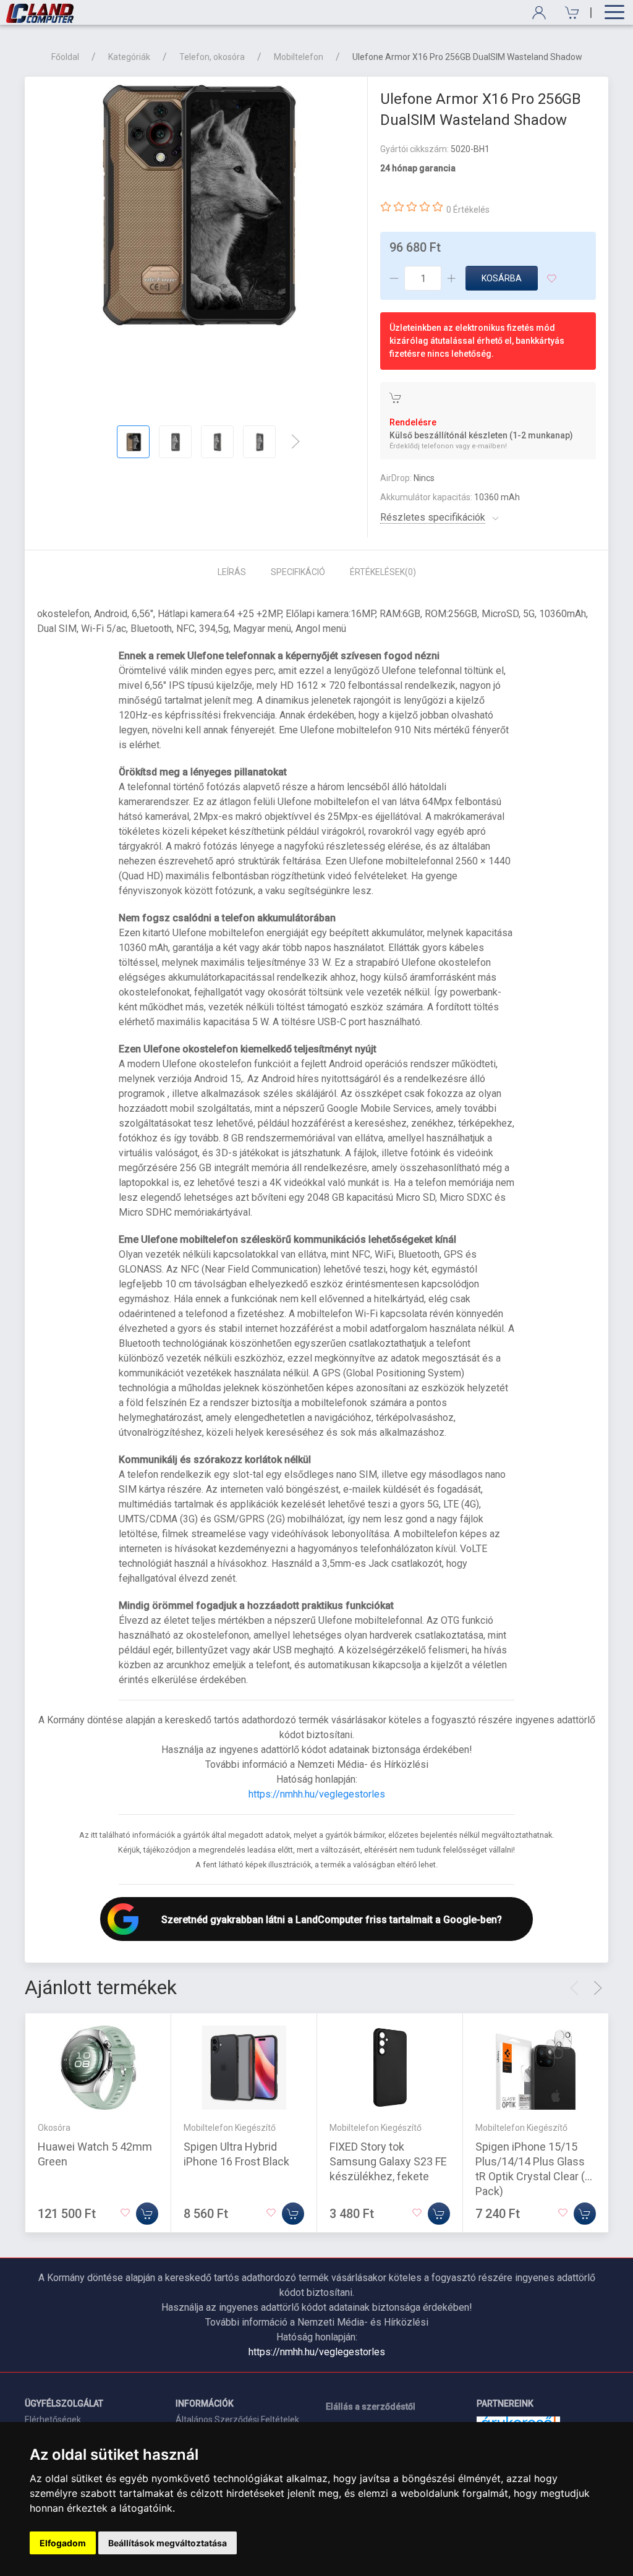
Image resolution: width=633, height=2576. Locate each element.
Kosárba (502, 278)
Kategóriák (129, 57)
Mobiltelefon (299, 57)
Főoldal (65, 57)
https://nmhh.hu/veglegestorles (317, 1794)
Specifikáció (298, 572)
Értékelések (383, 572)
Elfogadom (63, 2543)
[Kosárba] (147, 2214)
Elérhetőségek (53, 2420)
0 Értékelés (468, 210)
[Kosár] (568, 13)
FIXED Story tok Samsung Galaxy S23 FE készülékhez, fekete (388, 2161)
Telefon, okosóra (212, 57)
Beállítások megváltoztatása (168, 2543)
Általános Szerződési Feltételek (237, 2420)
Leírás (232, 572)
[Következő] (295, 441)
